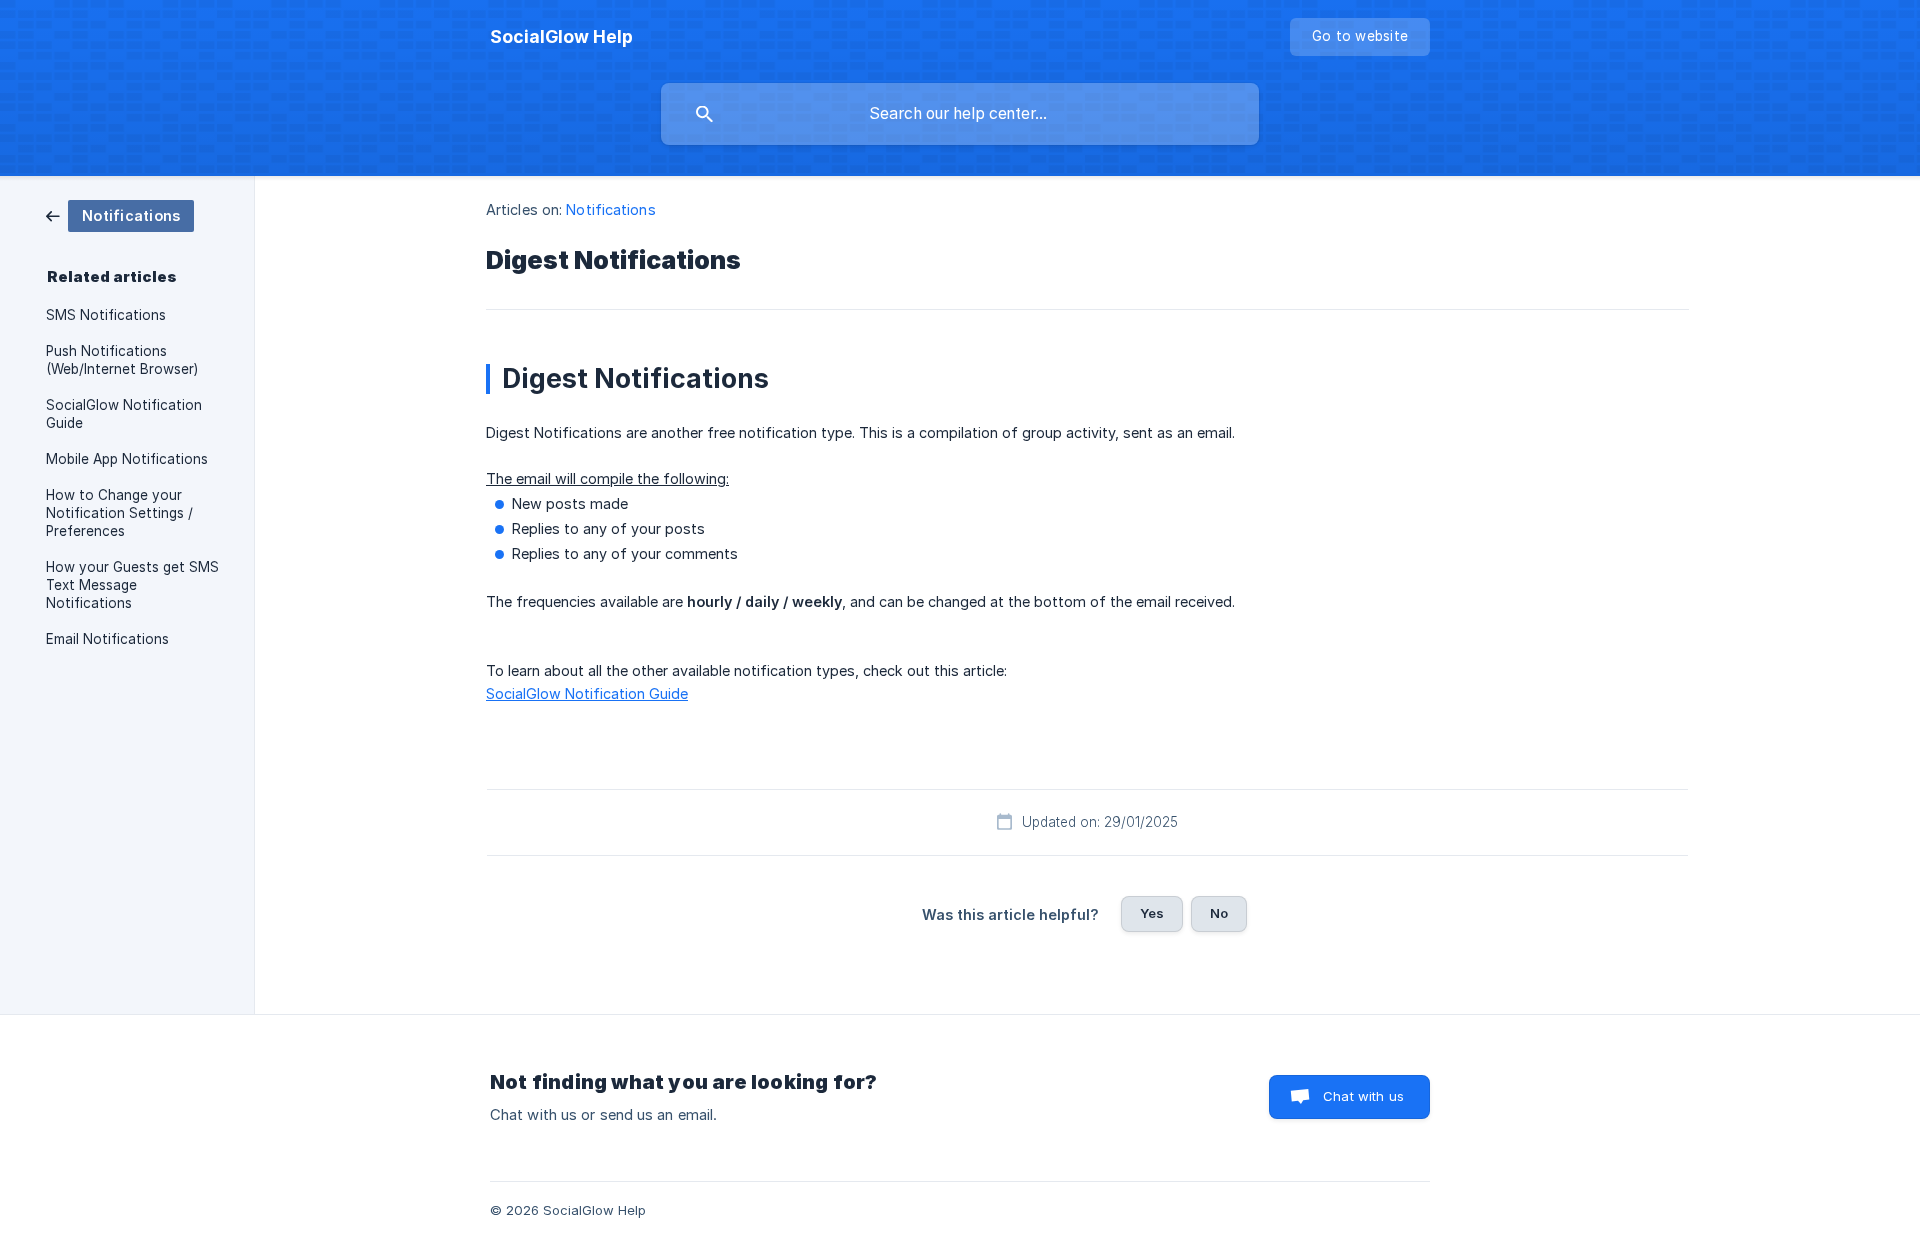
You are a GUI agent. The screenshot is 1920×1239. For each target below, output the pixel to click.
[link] (120, 214)
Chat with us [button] (1363, 1096)
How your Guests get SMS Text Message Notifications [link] (132, 585)
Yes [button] (1152, 913)
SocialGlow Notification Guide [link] (124, 414)
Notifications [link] (610, 209)
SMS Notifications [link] (106, 315)
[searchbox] (960, 114)
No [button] (1219, 913)
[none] (561, 37)
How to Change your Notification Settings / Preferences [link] (119, 513)
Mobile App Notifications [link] (127, 459)
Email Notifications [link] (107, 639)
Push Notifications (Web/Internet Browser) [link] (122, 360)
